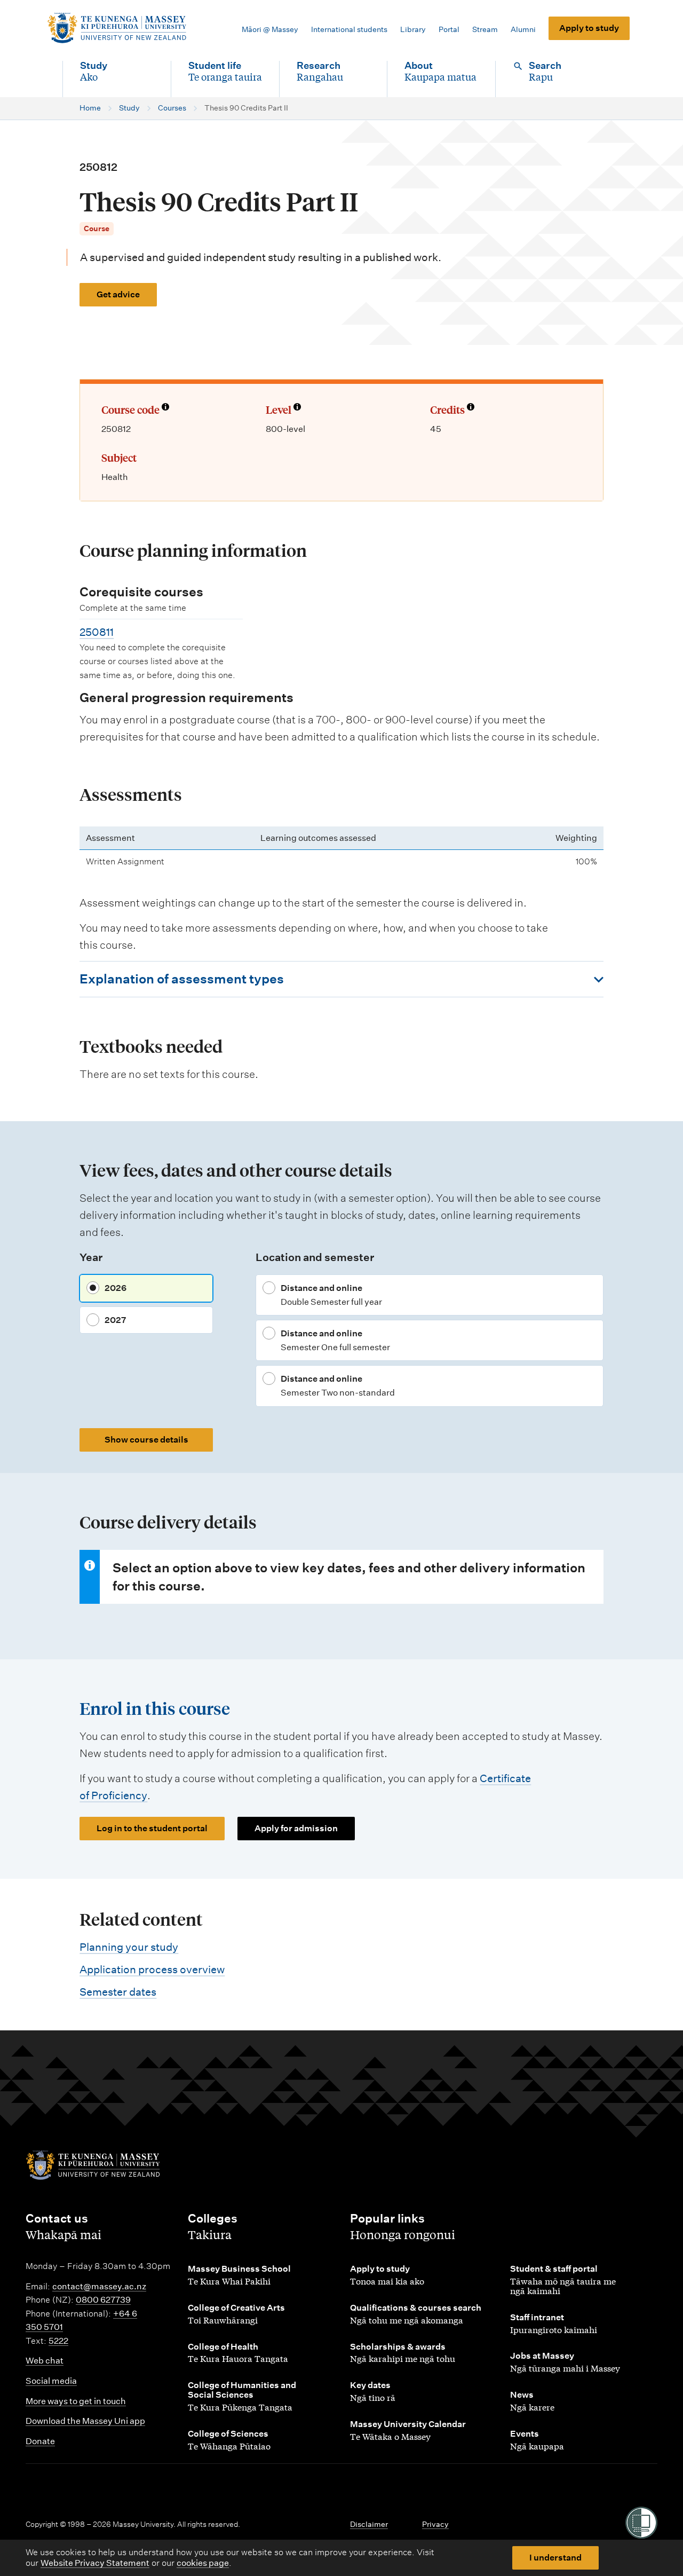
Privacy (435, 2524)
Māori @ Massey (270, 29)
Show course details (146, 1440)
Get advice (118, 294)
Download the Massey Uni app (85, 2421)
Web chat (45, 2361)
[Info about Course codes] (165, 408)
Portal (449, 29)
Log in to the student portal (152, 1828)
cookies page (203, 2563)
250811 (97, 632)
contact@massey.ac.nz (99, 2286)
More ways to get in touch (76, 2401)
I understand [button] (555, 2558)
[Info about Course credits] (471, 408)
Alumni (523, 29)
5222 (58, 2341)
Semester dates (118, 1992)
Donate (40, 2441)
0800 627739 (103, 2300)
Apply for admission (296, 1828)
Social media (51, 2381)
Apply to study (589, 28)
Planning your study (129, 1947)
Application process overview (152, 1970)
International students (349, 29)
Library (413, 29)
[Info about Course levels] (297, 408)
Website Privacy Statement (95, 2563)
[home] (117, 28)
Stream (485, 29)
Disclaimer (369, 2524)
